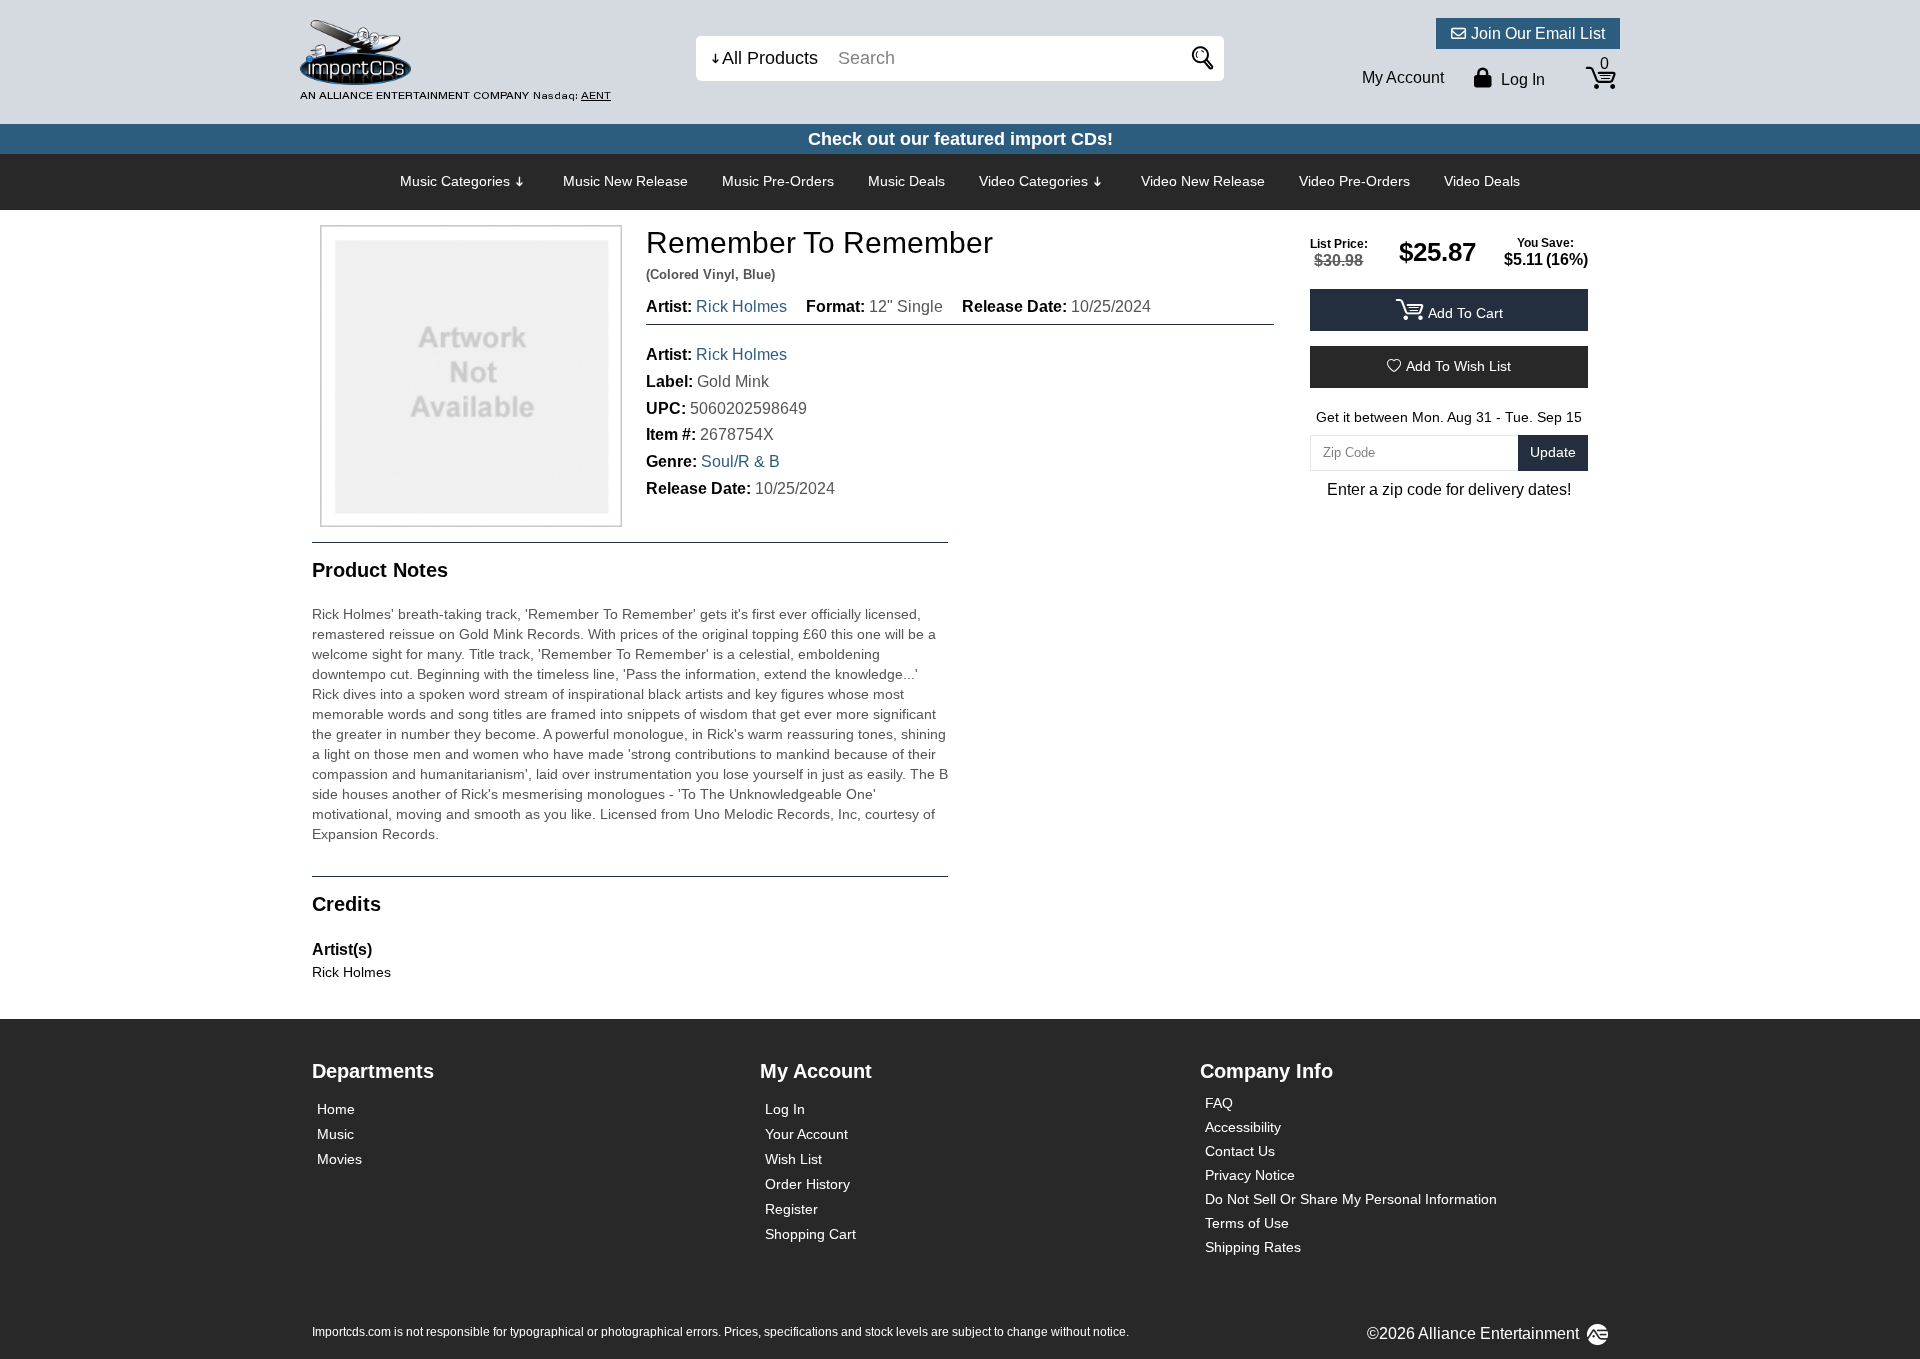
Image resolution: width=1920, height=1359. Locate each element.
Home (336, 1109)
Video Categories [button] (1033, 181)
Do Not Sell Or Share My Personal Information (1351, 1199)
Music (335, 1134)
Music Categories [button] (455, 181)
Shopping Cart (810, 1234)
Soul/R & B (740, 461)
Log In (785, 1109)
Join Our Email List (1538, 33)
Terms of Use (1247, 1223)
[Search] (1199, 58)
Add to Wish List (1458, 366)
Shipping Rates (1253, 1247)
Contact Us (1240, 1151)
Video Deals (1482, 181)
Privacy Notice (1250, 1175)
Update (1553, 452)
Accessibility (1243, 1127)
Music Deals (906, 181)
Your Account (806, 1134)
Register (791, 1209)
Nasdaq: (572, 95)
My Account (1403, 77)
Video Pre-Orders (1354, 181)
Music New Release (625, 181)
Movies (339, 1159)
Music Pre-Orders (778, 181)
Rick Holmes (741, 306)
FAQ (1219, 1103)
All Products (770, 58)
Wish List (793, 1159)
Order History (807, 1184)
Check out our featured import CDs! (960, 139)
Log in (1521, 79)
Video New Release (1203, 181)
